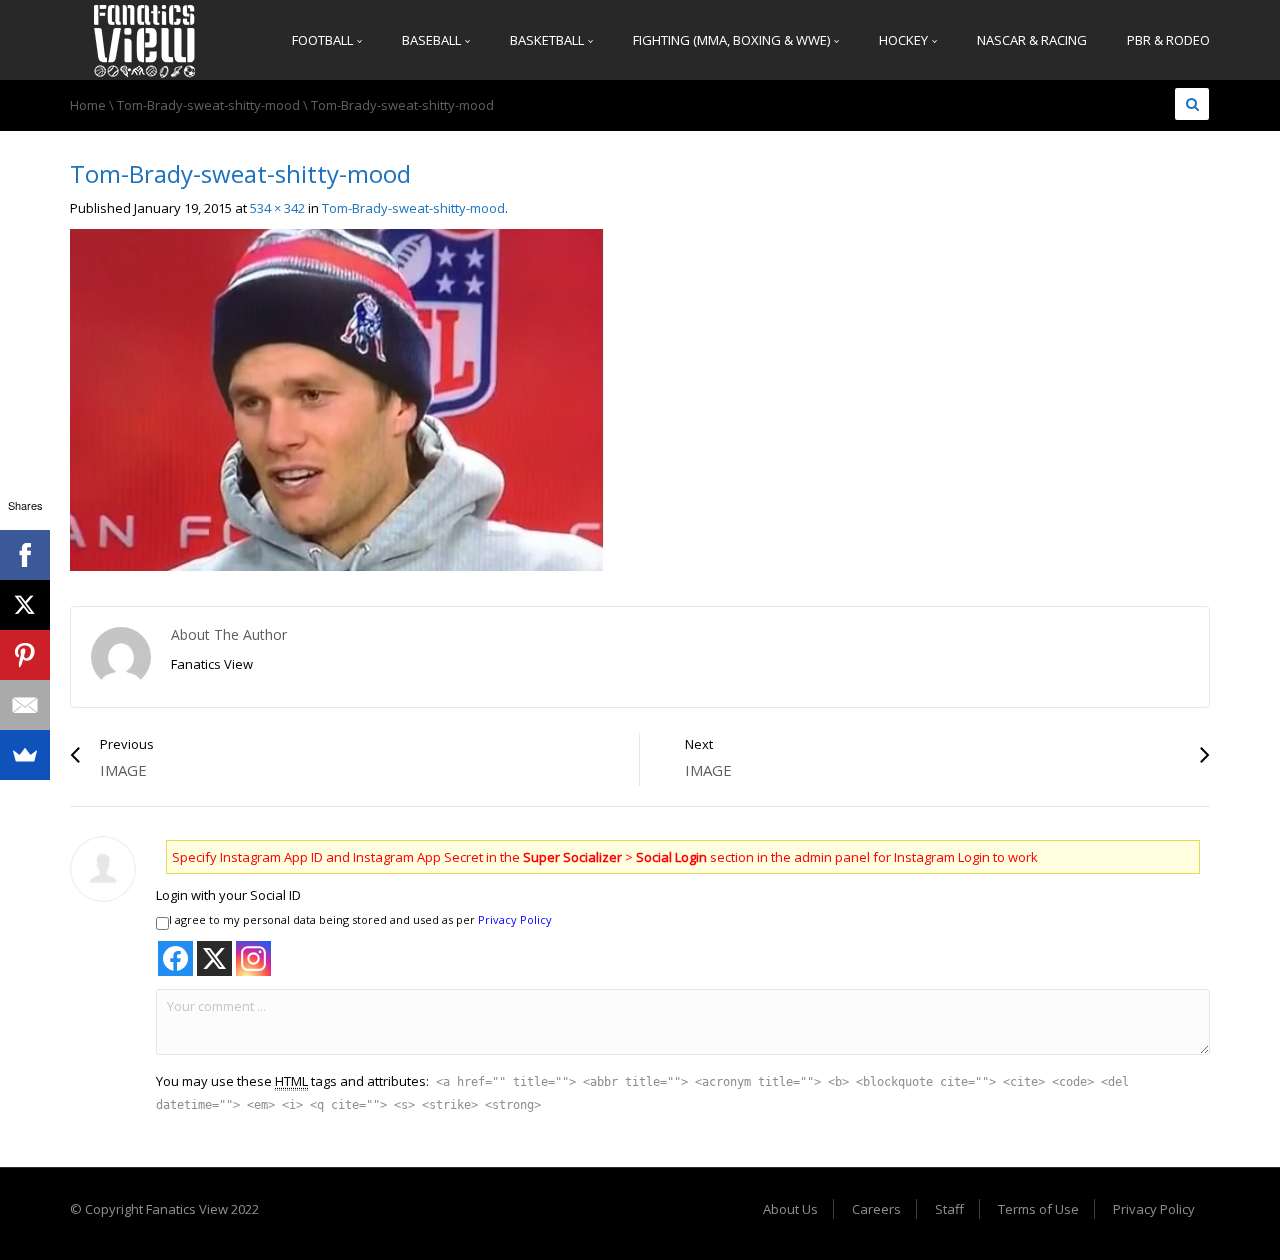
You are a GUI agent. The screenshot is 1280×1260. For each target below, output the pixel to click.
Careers (876, 1209)
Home (88, 105)
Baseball (433, 40)
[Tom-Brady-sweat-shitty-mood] (337, 399)
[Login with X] (214, 958)
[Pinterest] (25, 655)
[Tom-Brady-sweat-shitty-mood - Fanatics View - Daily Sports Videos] (145, 40)
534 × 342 (277, 208)
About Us (790, 1209)
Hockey (905, 40)
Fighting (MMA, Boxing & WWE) (733, 40)
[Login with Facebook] (175, 958)
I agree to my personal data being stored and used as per (360, 919)
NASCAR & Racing (1032, 40)
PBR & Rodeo (1168, 40)
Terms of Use (1038, 1209)
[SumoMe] (25, 755)
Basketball (548, 40)
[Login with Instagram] (253, 958)
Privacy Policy (515, 919)
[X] (25, 605)
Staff (949, 1209)
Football (324, 40)
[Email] (25, 705)
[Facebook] (25, 555)
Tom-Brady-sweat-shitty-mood (208, 105)
